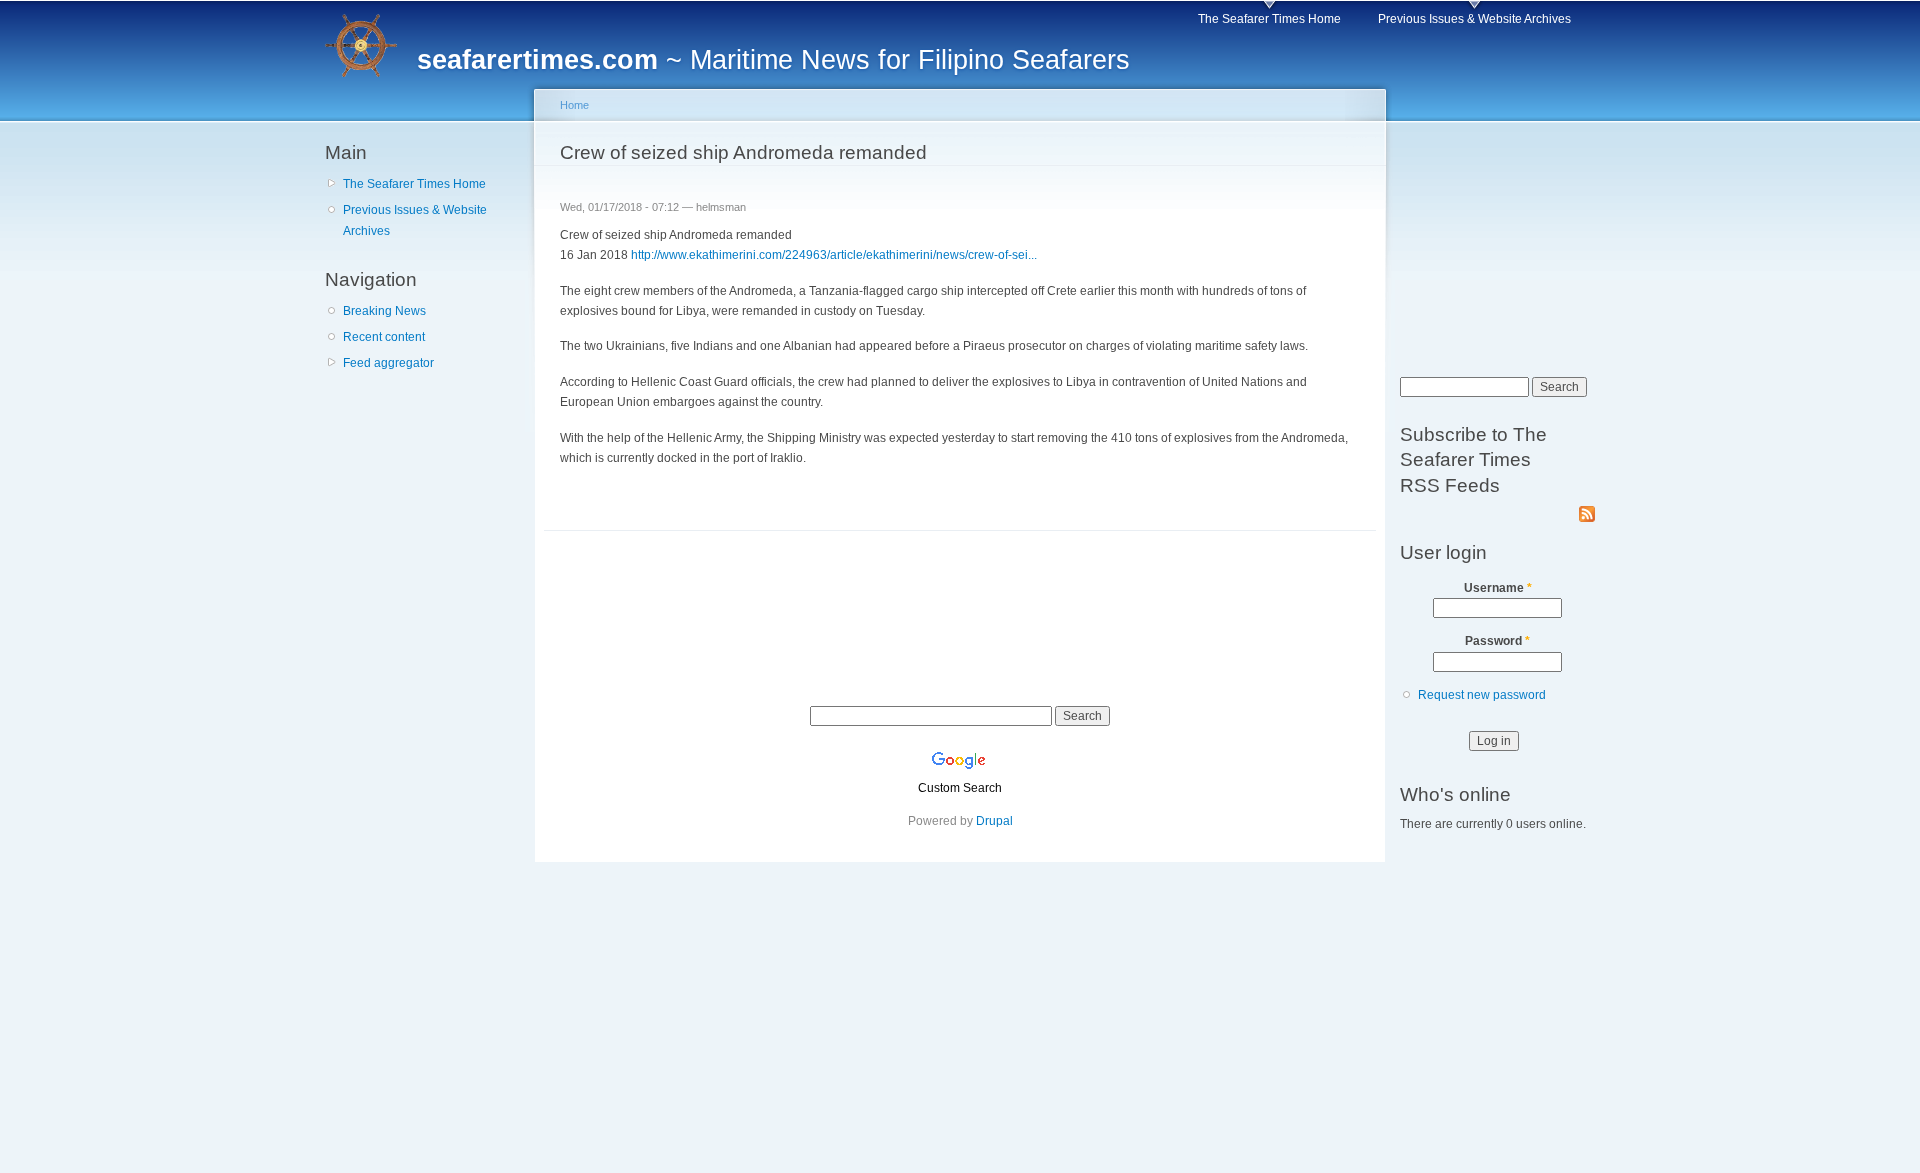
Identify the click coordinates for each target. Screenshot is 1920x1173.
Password (1497, 641)
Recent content (384, 337)
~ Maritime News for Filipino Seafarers (773, 59)
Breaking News (384, 311)
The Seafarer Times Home (1269, 19)
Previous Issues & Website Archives (1474, 19)
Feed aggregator (388, 363)
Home (574, 105)
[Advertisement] (425, 499)
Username (1498, 588)
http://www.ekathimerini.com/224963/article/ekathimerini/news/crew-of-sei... (834, 255)
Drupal (994, 821)
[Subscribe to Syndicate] (1587, 510)
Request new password (1482, 695)
